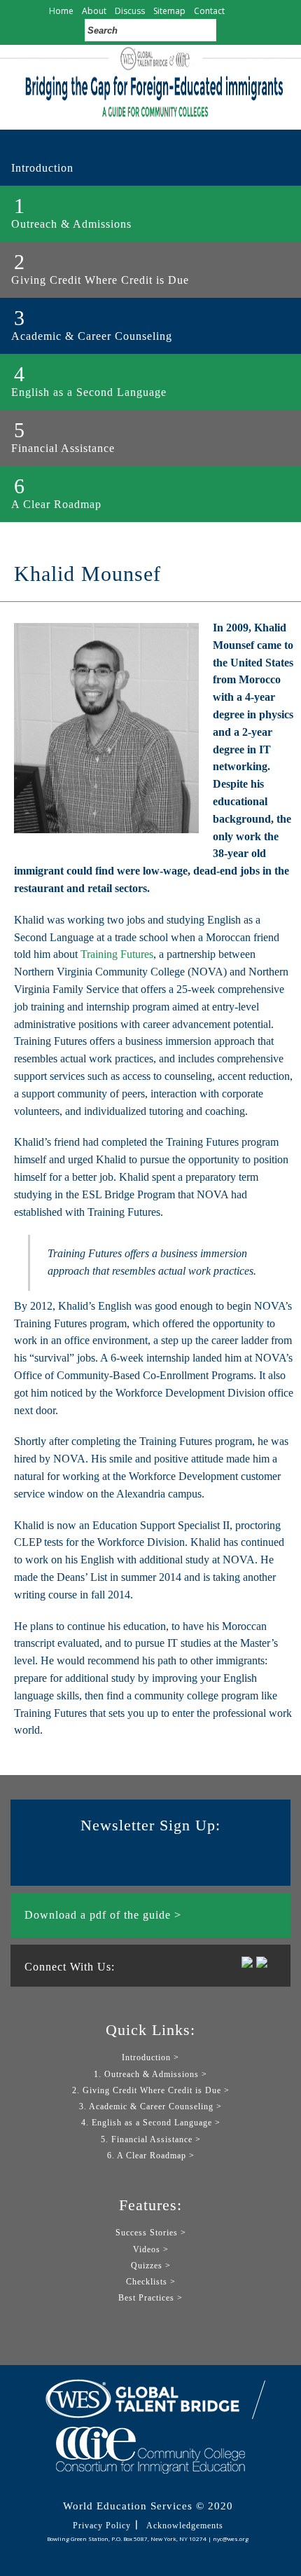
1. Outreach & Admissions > (150, 2074)
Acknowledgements (185, 2526)
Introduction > (150, 2057)
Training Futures (117, 954)
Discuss (130, 11)
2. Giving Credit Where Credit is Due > (151, 2090)
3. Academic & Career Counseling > (150, 2106)
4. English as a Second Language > (151, 2123)
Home (61, 11)
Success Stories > (151, 2233)
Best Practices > (150, 2298)
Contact (209, 11)
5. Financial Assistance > (151, 2139)
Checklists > (151, 2282)
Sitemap (169, 11)
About (94, 11)
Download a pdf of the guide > (103, 1915)
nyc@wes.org (231, 2539)
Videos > (151, 2249)
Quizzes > (151, 2266)
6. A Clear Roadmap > (151, 2156)
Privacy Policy (102, 2526)
